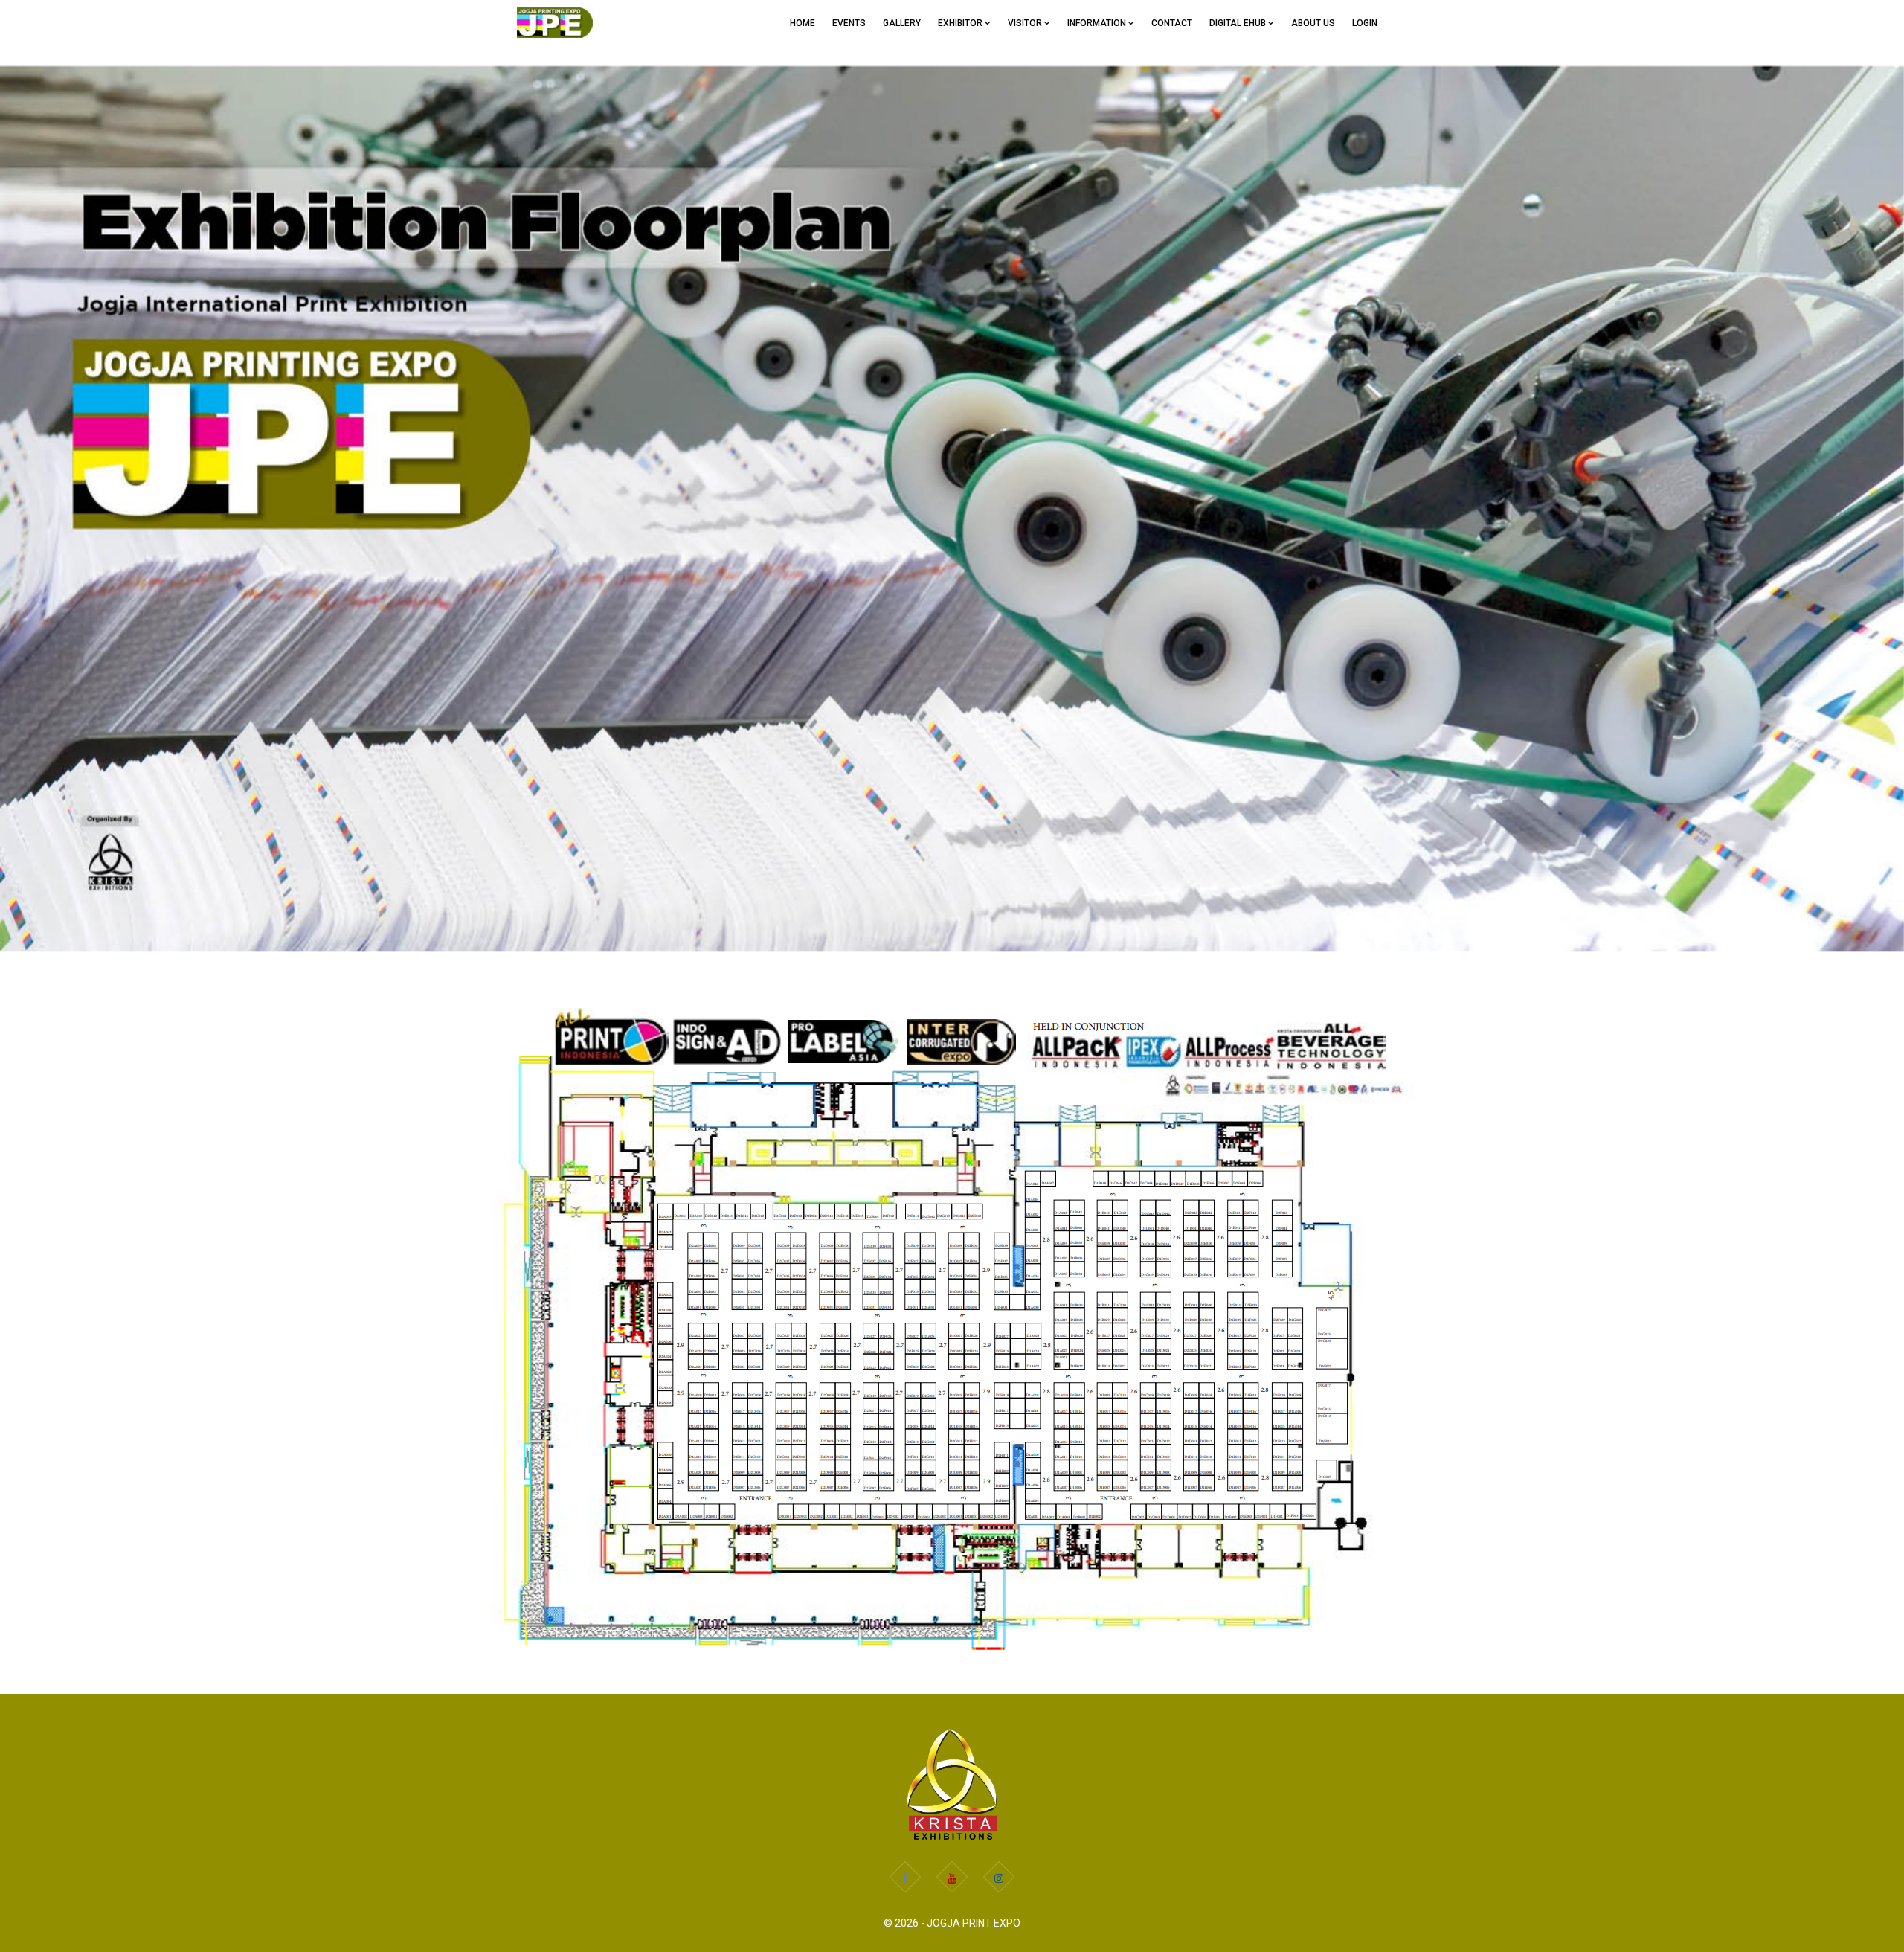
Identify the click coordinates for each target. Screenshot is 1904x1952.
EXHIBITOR (961, 23)
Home (803, 23)
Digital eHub (1239, 23)
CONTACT (1172, 23)
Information (1098, 23)
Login (1365, 23)
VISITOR (1026, 23)
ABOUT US (1313, 23)
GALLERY (902, 23)
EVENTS (849, 23)
